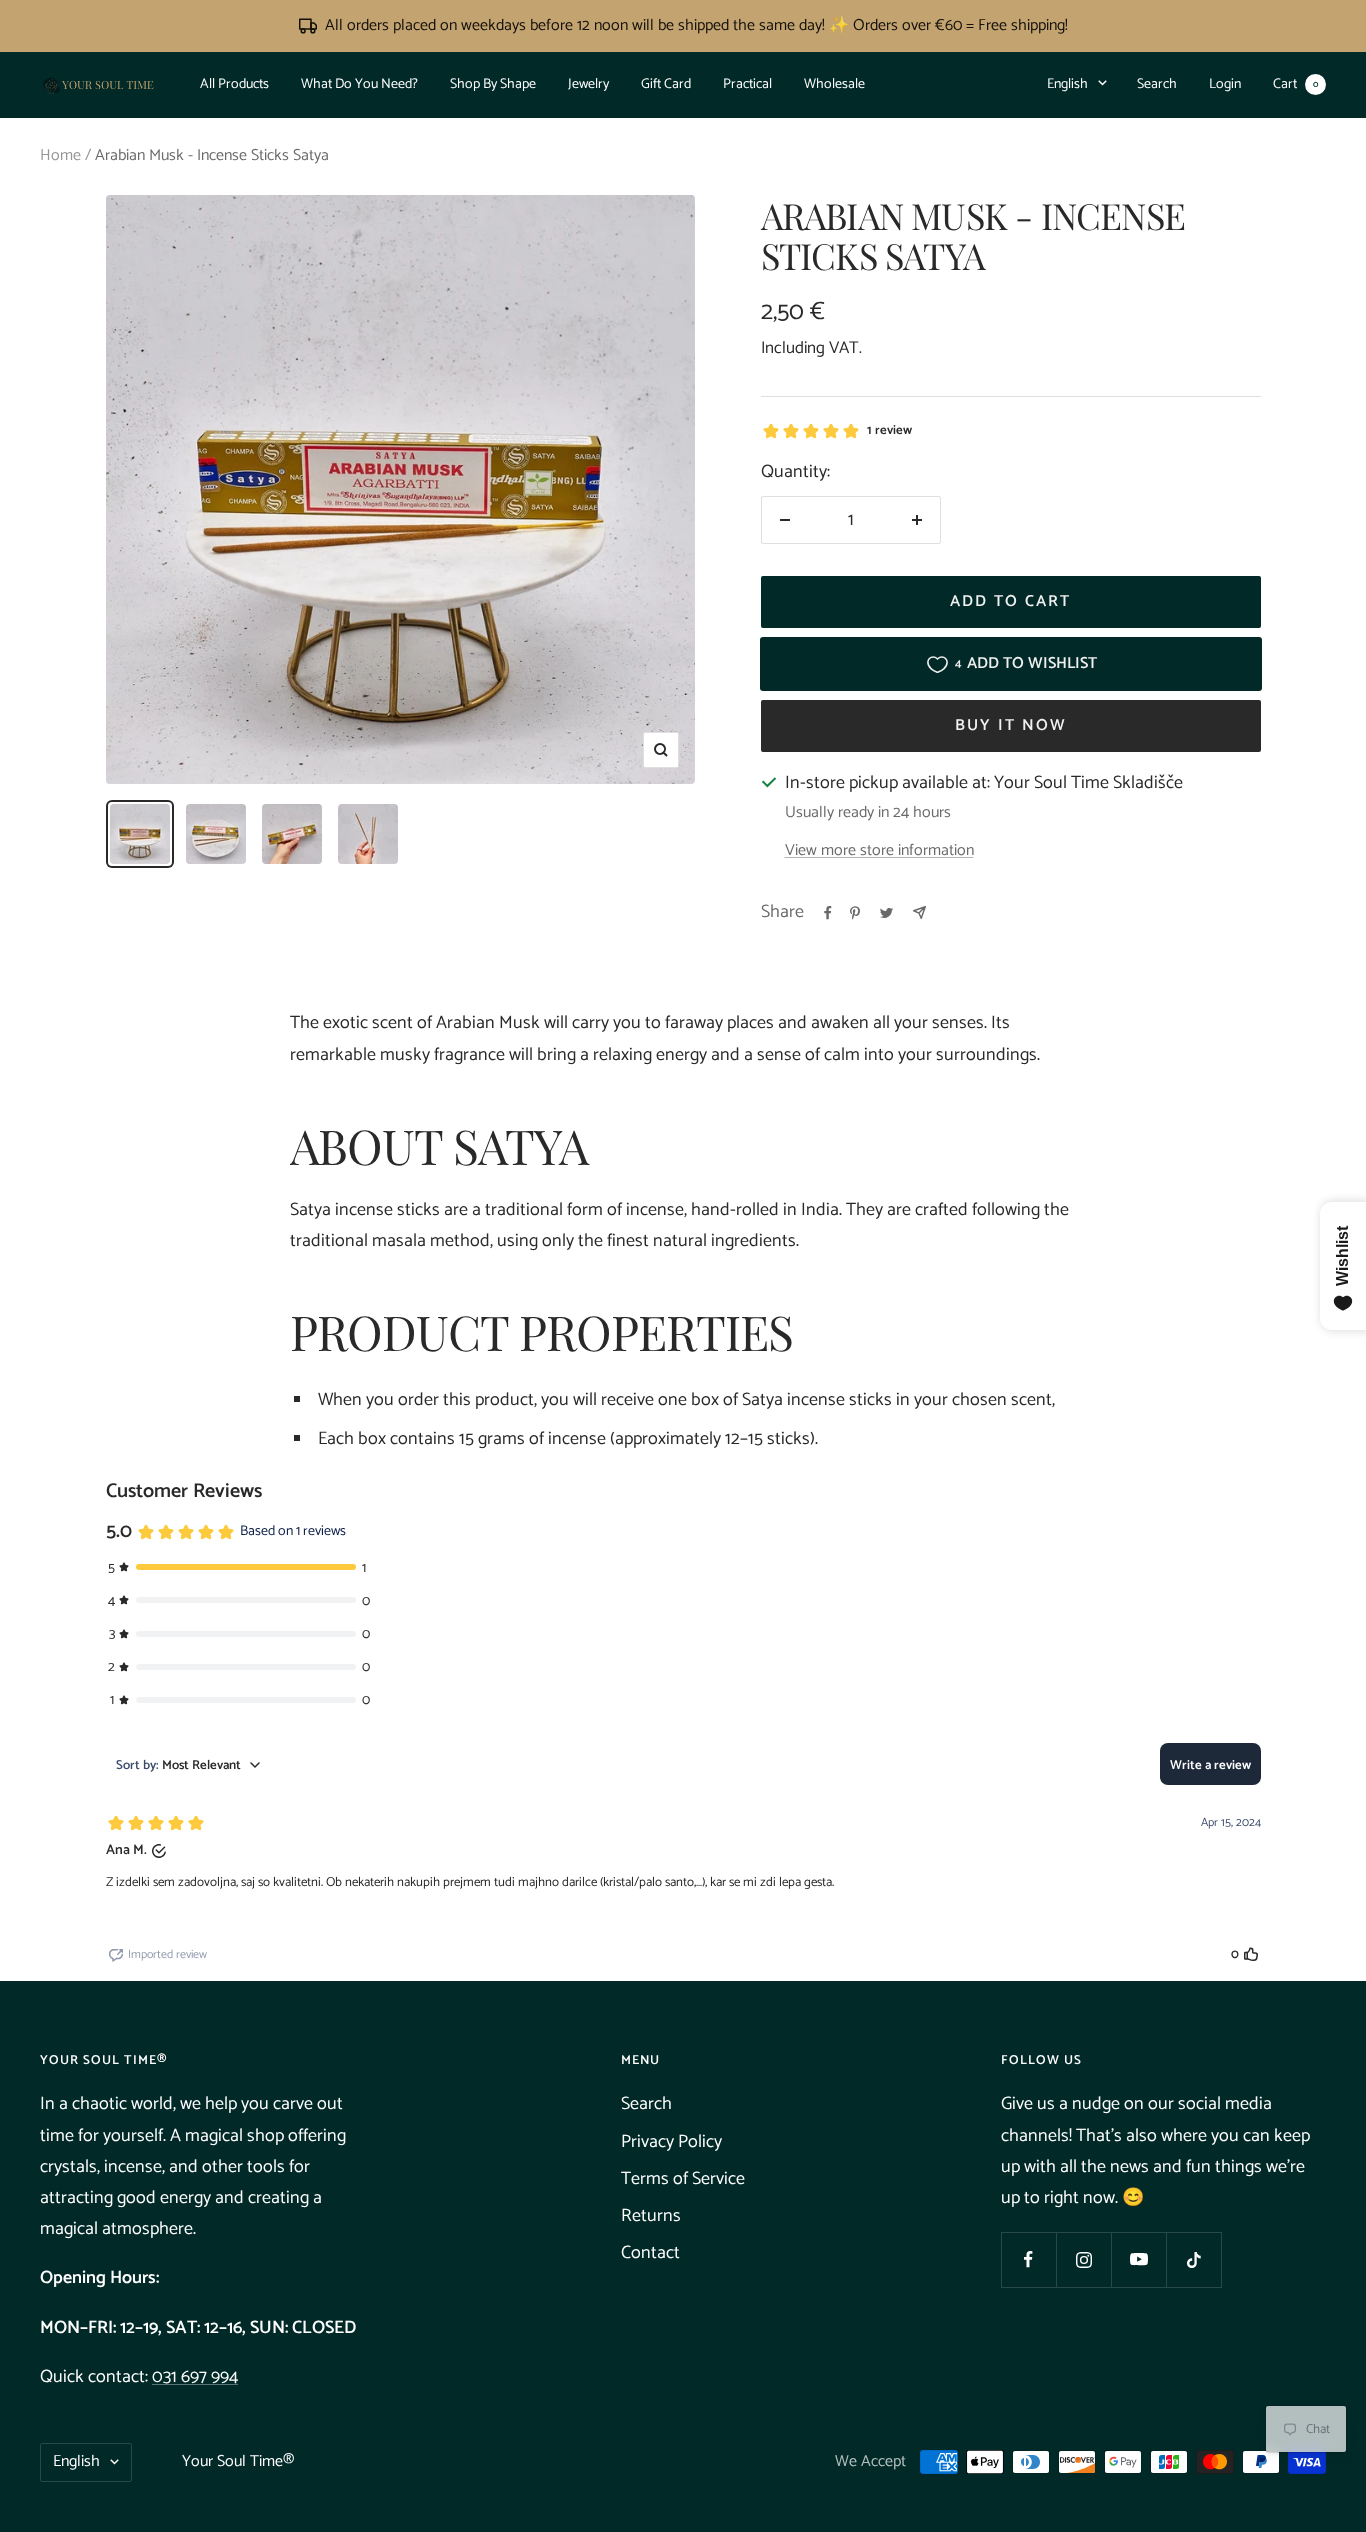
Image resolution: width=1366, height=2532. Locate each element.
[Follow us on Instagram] (1083, 2259)
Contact (650, 2253)
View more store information (879, 851)
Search (1157, 84)
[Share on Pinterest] (855, 913)
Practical (747, 84)
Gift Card (666, 84)
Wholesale (834, 84)
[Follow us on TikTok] (1193, 2259)
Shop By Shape (493, 84)
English (1067, 84)
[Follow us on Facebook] (1028, 2259)
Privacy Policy (671, 2142)
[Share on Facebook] (828, 913)
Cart (1295, 84)
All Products (234, 84)
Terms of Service (683, 2179)
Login (1225, 84)
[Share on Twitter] (886, 913)
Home (60, 155)
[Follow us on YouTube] (1138, 2259)
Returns (651, 2216)
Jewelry (588, 84)
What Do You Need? (359, 84)
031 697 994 (195, 2377)
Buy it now (1011, 725)
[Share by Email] (919, 912)
